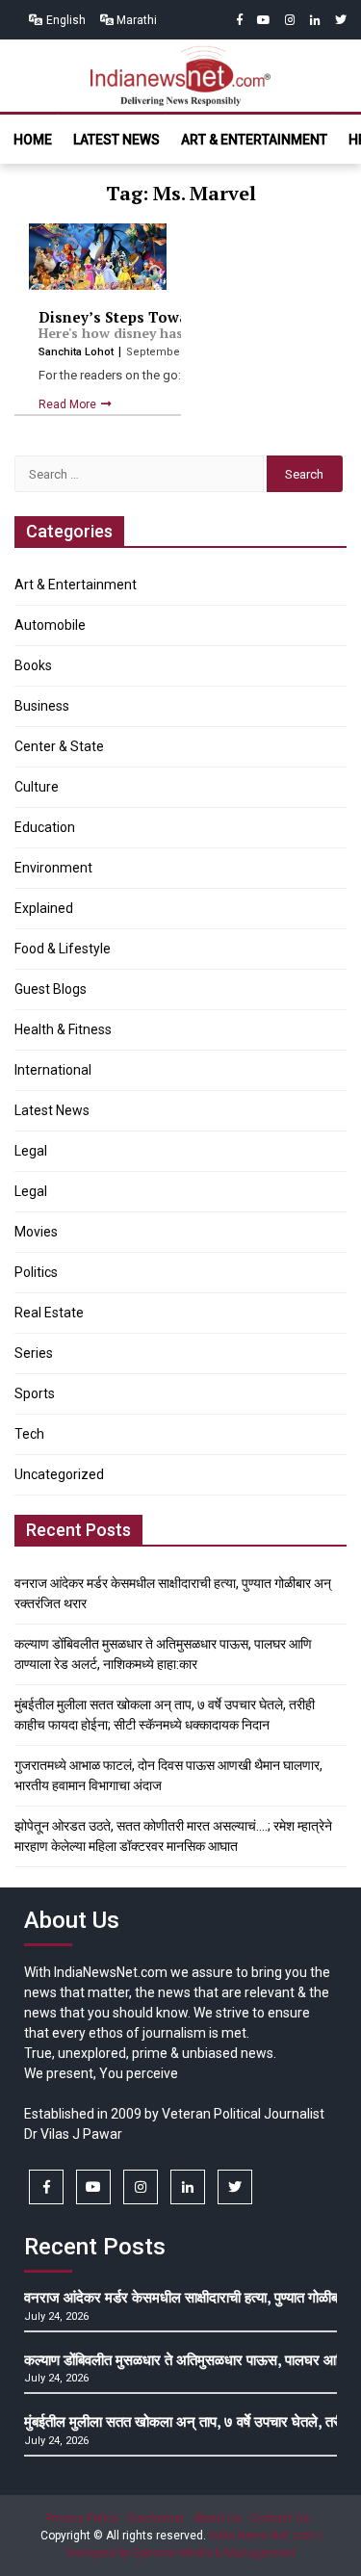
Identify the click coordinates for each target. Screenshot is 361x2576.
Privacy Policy (82, 2518)
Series (34, 1353)
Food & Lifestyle (63, 949)
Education (45, 827)
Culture (37, 787)
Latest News (116, 140)
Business (42, 706)
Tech (29, 1434)
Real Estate (49, 1313)
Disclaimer (156, 2518)
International (53, 1070)
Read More (69, 404)
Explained (44, 908)
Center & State (59, 746)
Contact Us (280, 2518)
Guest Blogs (51, 989)
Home (33, 140)
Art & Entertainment (254, 140)
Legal (31, 1151)
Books (33, 665)
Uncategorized (59, 1474)
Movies (36, 1232)
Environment (53, 868)
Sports (35, 1393)
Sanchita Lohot (77, 352)
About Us (218, 2518)
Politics (36, 1272)
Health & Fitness (63, 1029)
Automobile (50, 625)
